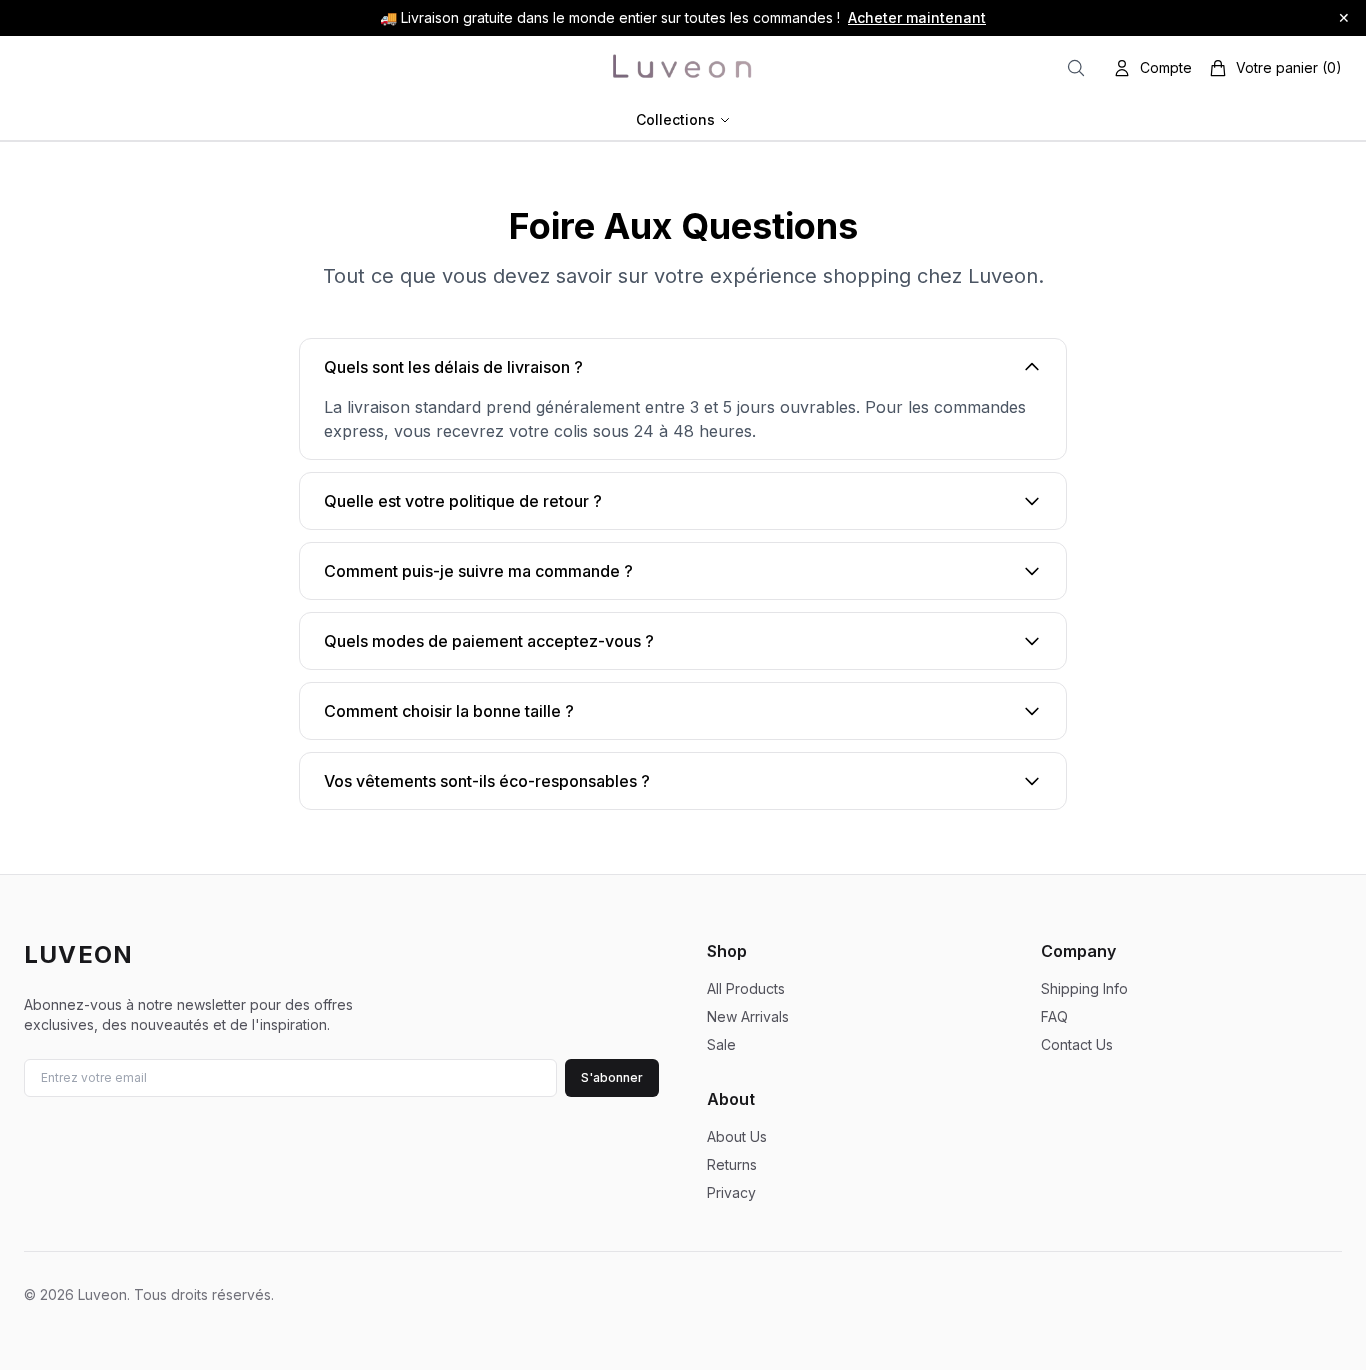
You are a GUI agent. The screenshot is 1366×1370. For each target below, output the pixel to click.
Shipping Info (1084, 988)
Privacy (731, 1192)
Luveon (78, 954)
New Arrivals (748, 1016)
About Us (737, 1136)
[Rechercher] (1076, 68)
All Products (746, 988)
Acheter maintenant (917, 17)
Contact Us (1077, 1044)
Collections (675, 119)
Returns (732, 1164)
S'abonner (612, 1077)
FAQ (1054, 1016)
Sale (721, 1044)
